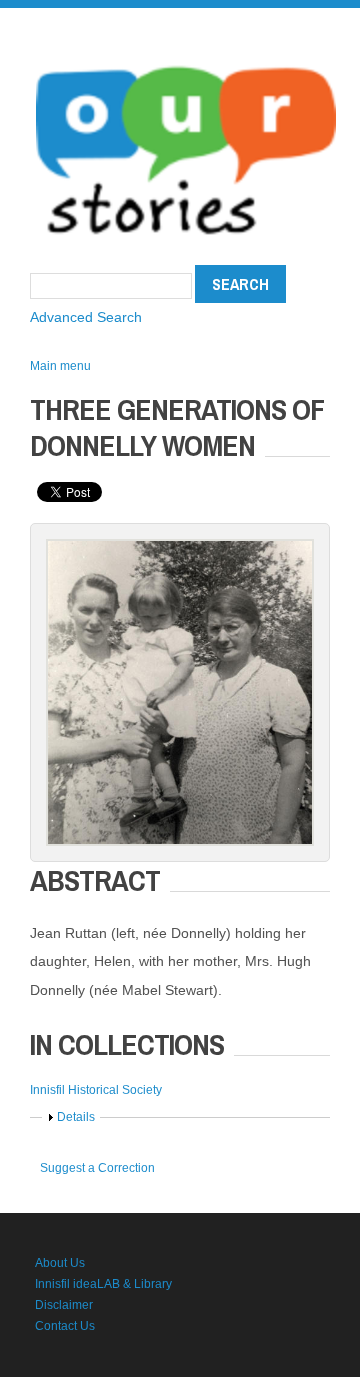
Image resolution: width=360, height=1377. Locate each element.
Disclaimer (64, 1305)
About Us (60, 1263)
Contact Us (65, 1326)
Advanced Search (86, 317)
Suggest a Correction (97, 1168)
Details (76, 1117)
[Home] (186, 60)
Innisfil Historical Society (96, 1090)
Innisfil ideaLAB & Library (103, 1284)
